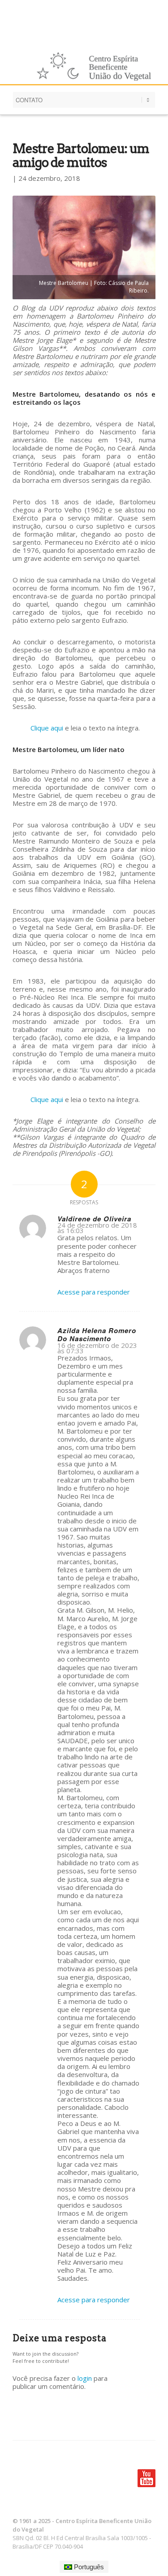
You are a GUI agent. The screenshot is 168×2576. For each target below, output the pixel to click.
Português (88, 2567)
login (85, 2378)
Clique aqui (47, 728)
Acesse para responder (94, 1292)
